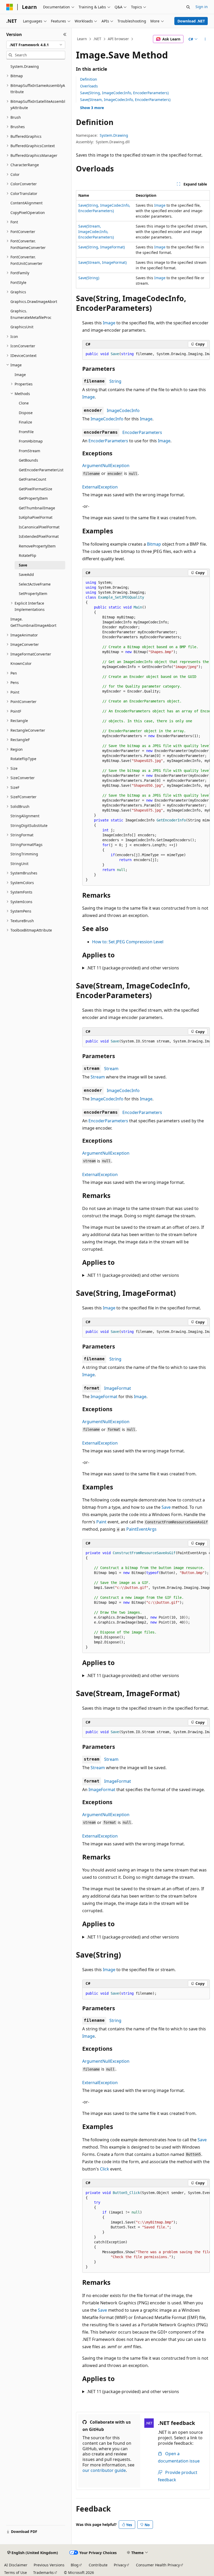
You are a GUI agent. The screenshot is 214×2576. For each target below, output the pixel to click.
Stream (111, 1069)
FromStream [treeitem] (29, 451)
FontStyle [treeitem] (18, 282)
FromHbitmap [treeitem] (31, 441)
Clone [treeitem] (24, 403)
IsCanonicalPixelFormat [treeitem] (39, 527)
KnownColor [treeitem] (21, 663)
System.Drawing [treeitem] (25, 66)
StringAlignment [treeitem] (25, 816)
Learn (82, 39)
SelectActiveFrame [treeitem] (35, 584)
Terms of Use (16, 2572)
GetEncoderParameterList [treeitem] (41, 470)
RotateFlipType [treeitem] (23, 759)
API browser (118, 39)
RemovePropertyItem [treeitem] (37, 546)
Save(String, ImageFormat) (102, 247)
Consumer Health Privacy (158, 2565)
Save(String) (89, 278)
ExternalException (100, 487)
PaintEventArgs (141, 1529)
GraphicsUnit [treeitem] (22, 327)
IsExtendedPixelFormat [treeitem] (39, 536)
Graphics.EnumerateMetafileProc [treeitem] (31, 314)
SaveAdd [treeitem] (26, 574)
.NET (97, 39)
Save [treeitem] (23, 565)
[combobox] (36, 45)
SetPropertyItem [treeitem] (33, 594)
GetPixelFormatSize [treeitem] (35, 489)
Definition (89, 79)
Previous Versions (49, 2565)
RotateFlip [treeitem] (28, 555)
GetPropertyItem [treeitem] (33, 498)
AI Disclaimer (16, 2565)
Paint (101, 1522)
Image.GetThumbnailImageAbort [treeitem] (33, 622)
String (115, 381)
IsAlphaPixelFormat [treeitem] (36, 517)
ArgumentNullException (106, 466)
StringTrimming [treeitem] (24, 854)
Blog (75, 2565)
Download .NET (191, 21)
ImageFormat (118, 1388)
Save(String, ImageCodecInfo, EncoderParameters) (124, 93)
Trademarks (43, 2572)
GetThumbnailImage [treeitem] (37, 508)
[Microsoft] (10, 7)
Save (166, 1507)
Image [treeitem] (20, 375)
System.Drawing (114, 135)
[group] (146, 354)
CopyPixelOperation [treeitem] (28, 213)
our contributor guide (104, 2470)
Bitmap (154, 544)
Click (105, 2169)
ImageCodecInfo (123, 410)
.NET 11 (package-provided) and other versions (133, 968)
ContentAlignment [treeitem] (26, 203)
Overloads (89, 86)
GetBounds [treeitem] (28, 460)
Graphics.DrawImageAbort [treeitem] (34, 302)
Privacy (120, 2565)
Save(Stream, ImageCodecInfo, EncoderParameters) (125, 100)
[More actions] (205, 39)
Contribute (98, 2565)
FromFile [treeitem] (26, 432)
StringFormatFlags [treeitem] (26, 845)
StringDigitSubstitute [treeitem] (29, 825)
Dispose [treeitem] (26, 413)
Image (160, 205)
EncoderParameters (142, 432)
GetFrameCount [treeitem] (32, 479)
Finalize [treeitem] (25, 422)
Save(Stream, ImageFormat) (102, 262)
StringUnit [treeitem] (19, 864)
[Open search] (188, 7)
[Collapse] (65, 34)
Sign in (202, 7)
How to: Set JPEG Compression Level (128, 942)
